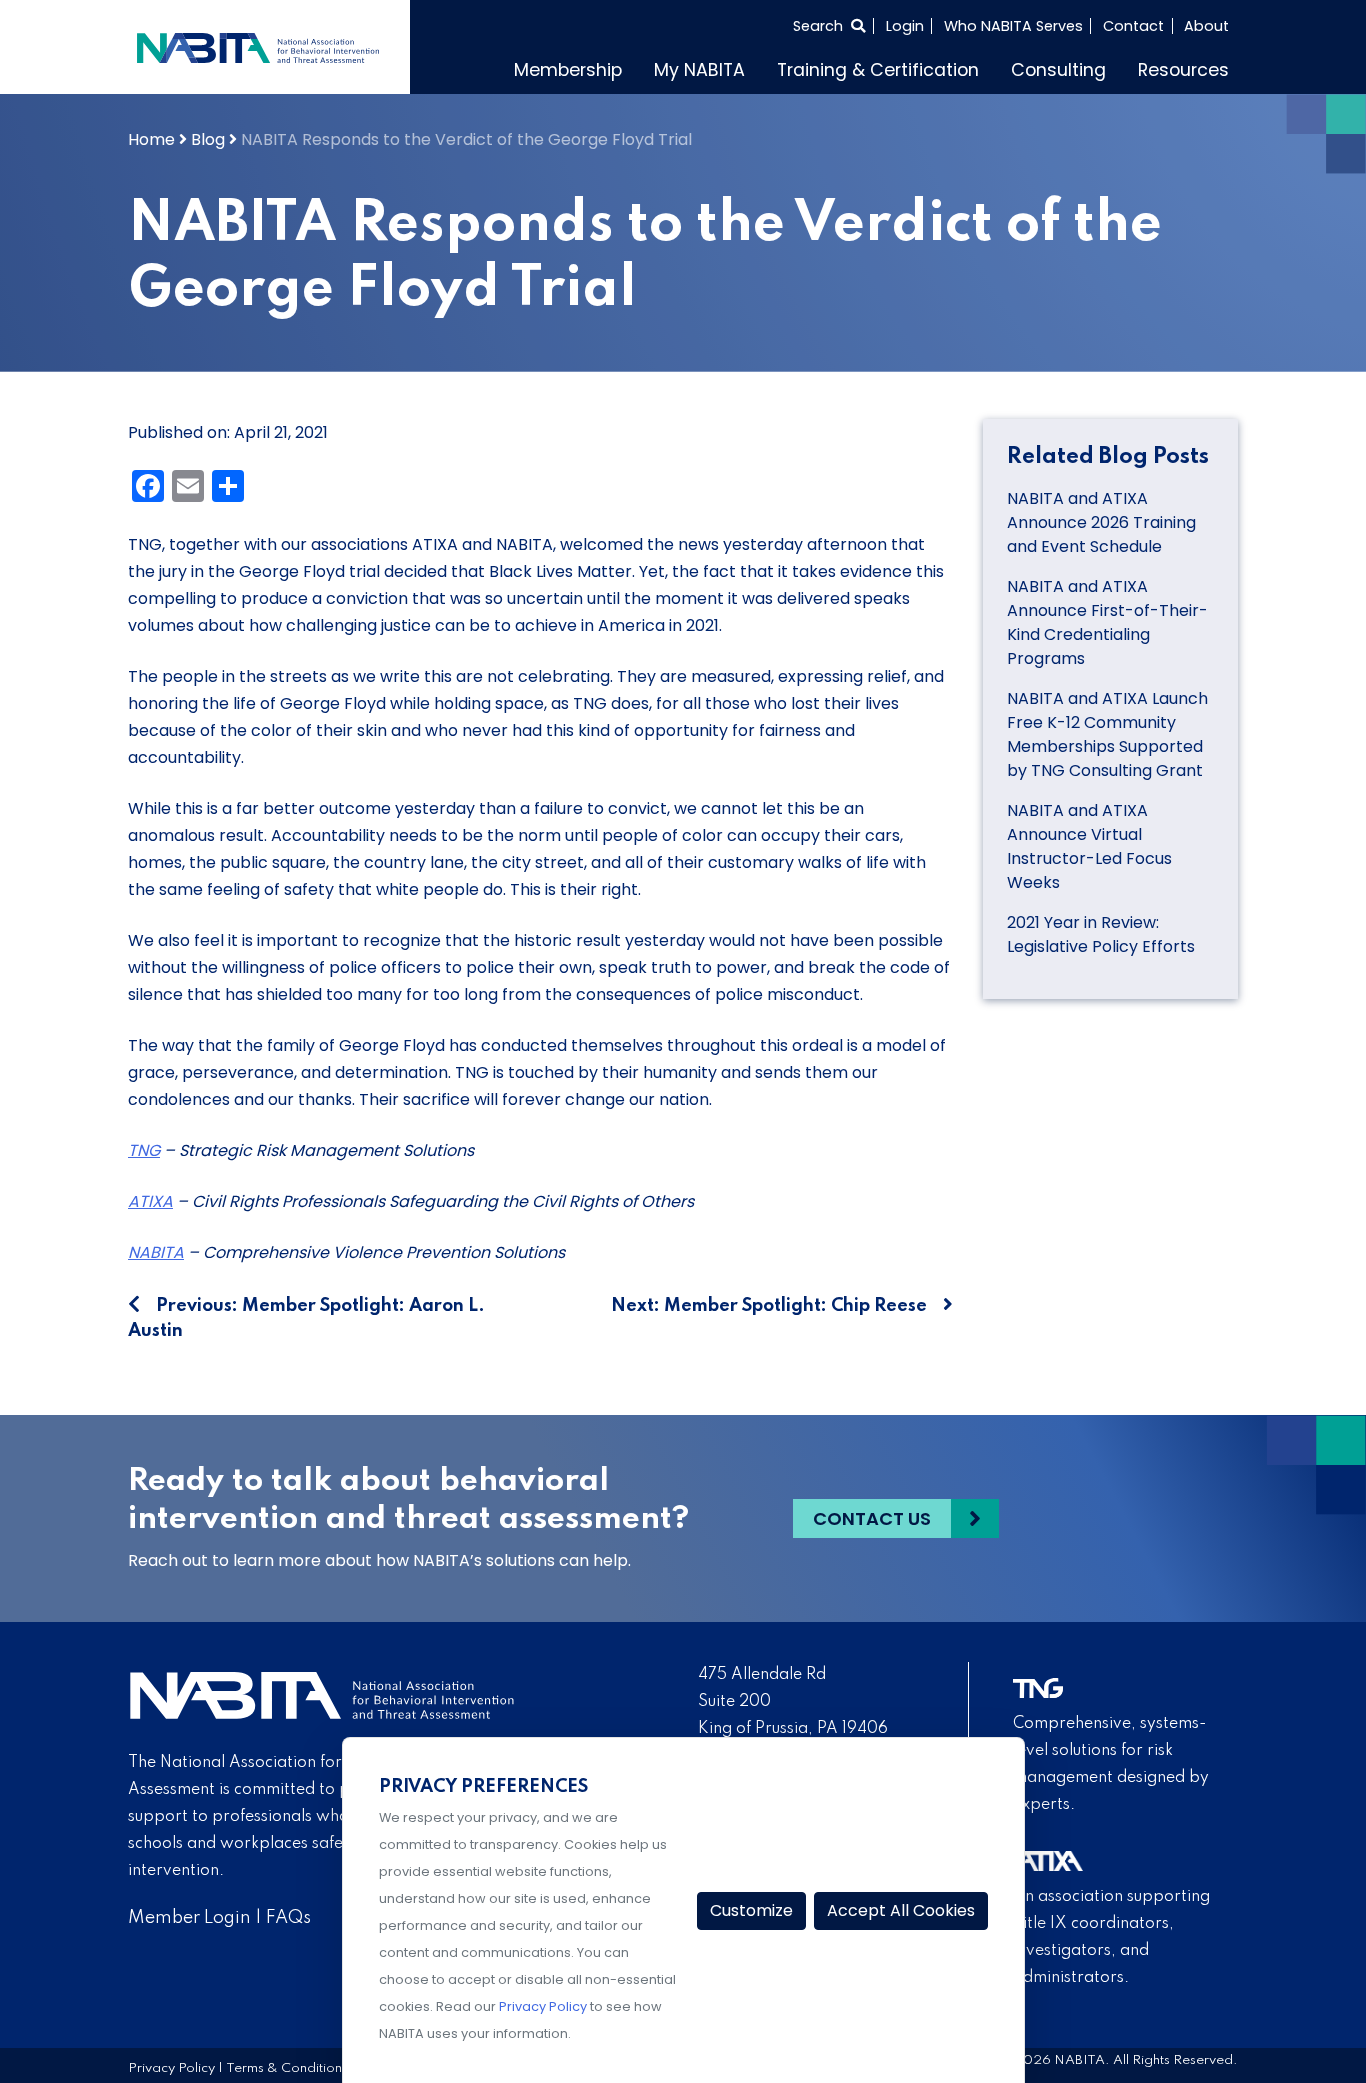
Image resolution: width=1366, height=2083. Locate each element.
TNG (144, 1150)
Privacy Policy (171, 2068)
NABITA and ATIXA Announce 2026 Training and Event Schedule (1101, 522)
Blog (208, 139)
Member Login (189, 1918)
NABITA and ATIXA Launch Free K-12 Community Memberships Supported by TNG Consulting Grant (1107, 734)
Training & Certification (878, 70)
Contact (1133, 26)
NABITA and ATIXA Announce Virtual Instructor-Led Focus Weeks (1089, 846)
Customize (751, 1910)
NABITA (156, 1252)
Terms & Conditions (287, 2068)
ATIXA (150, 1201)
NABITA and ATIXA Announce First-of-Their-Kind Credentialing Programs (1107, 622)
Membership (568, 70)
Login (905, 26)
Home (151, 139)
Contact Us (872, 1518)
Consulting (1058, 70)
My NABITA (699, 70)
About (1206, 26)
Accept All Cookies (901, 1910)
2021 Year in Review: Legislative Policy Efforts (1101, 934)
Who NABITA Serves (1013, 26)
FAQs (288, 1918)
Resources (1183, 70)
